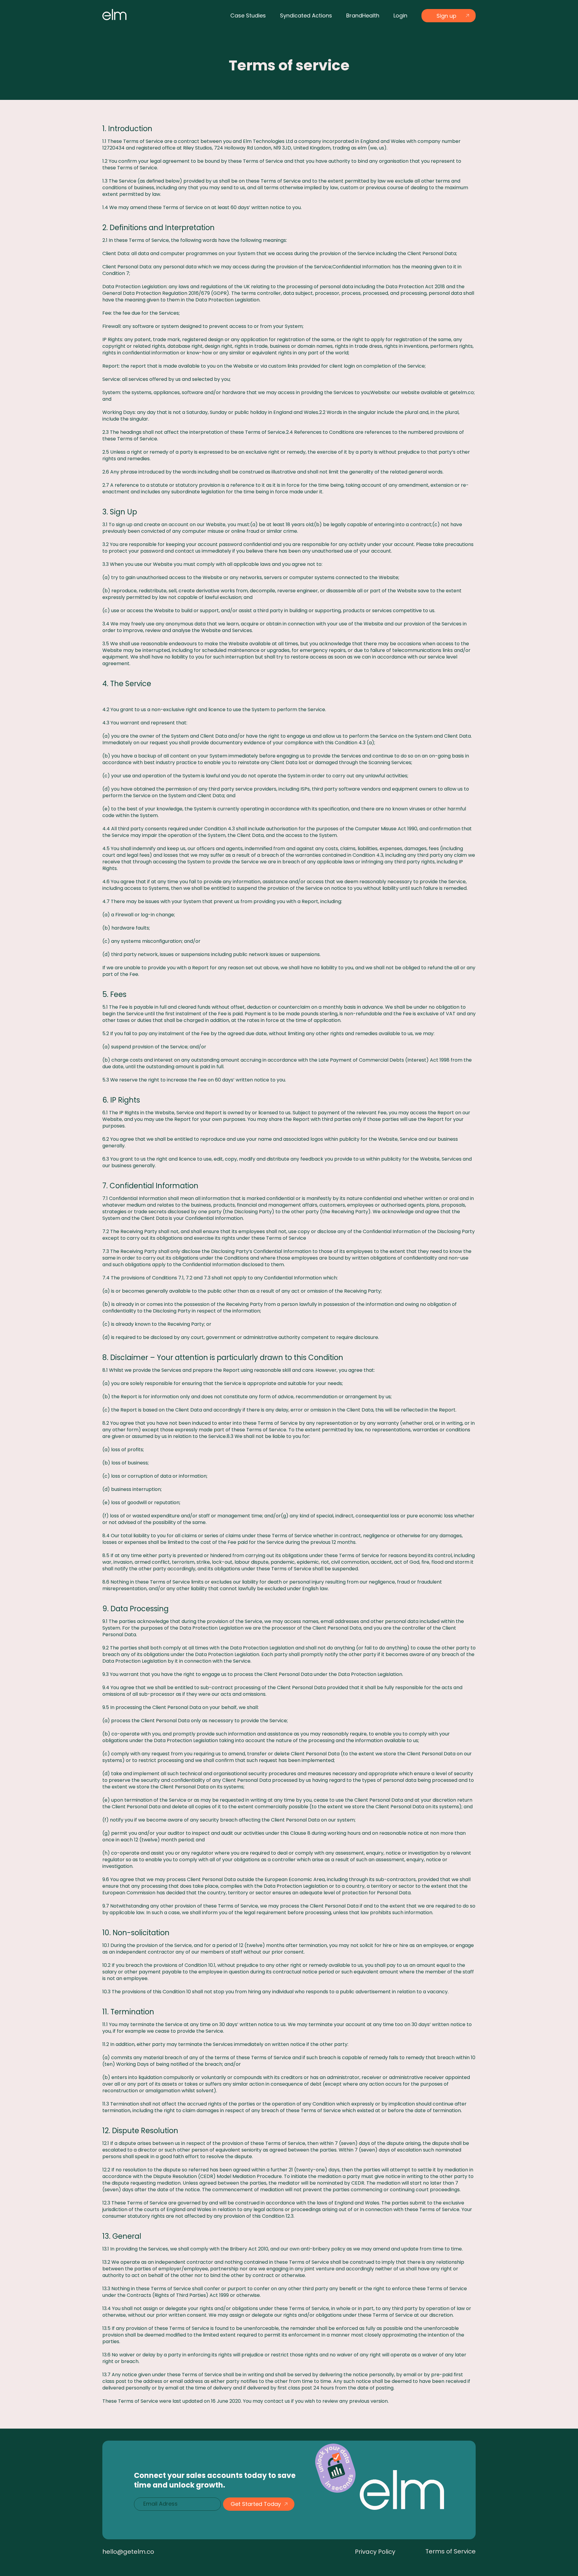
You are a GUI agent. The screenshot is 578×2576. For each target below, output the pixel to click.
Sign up (446, 16)
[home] (114, 15)
